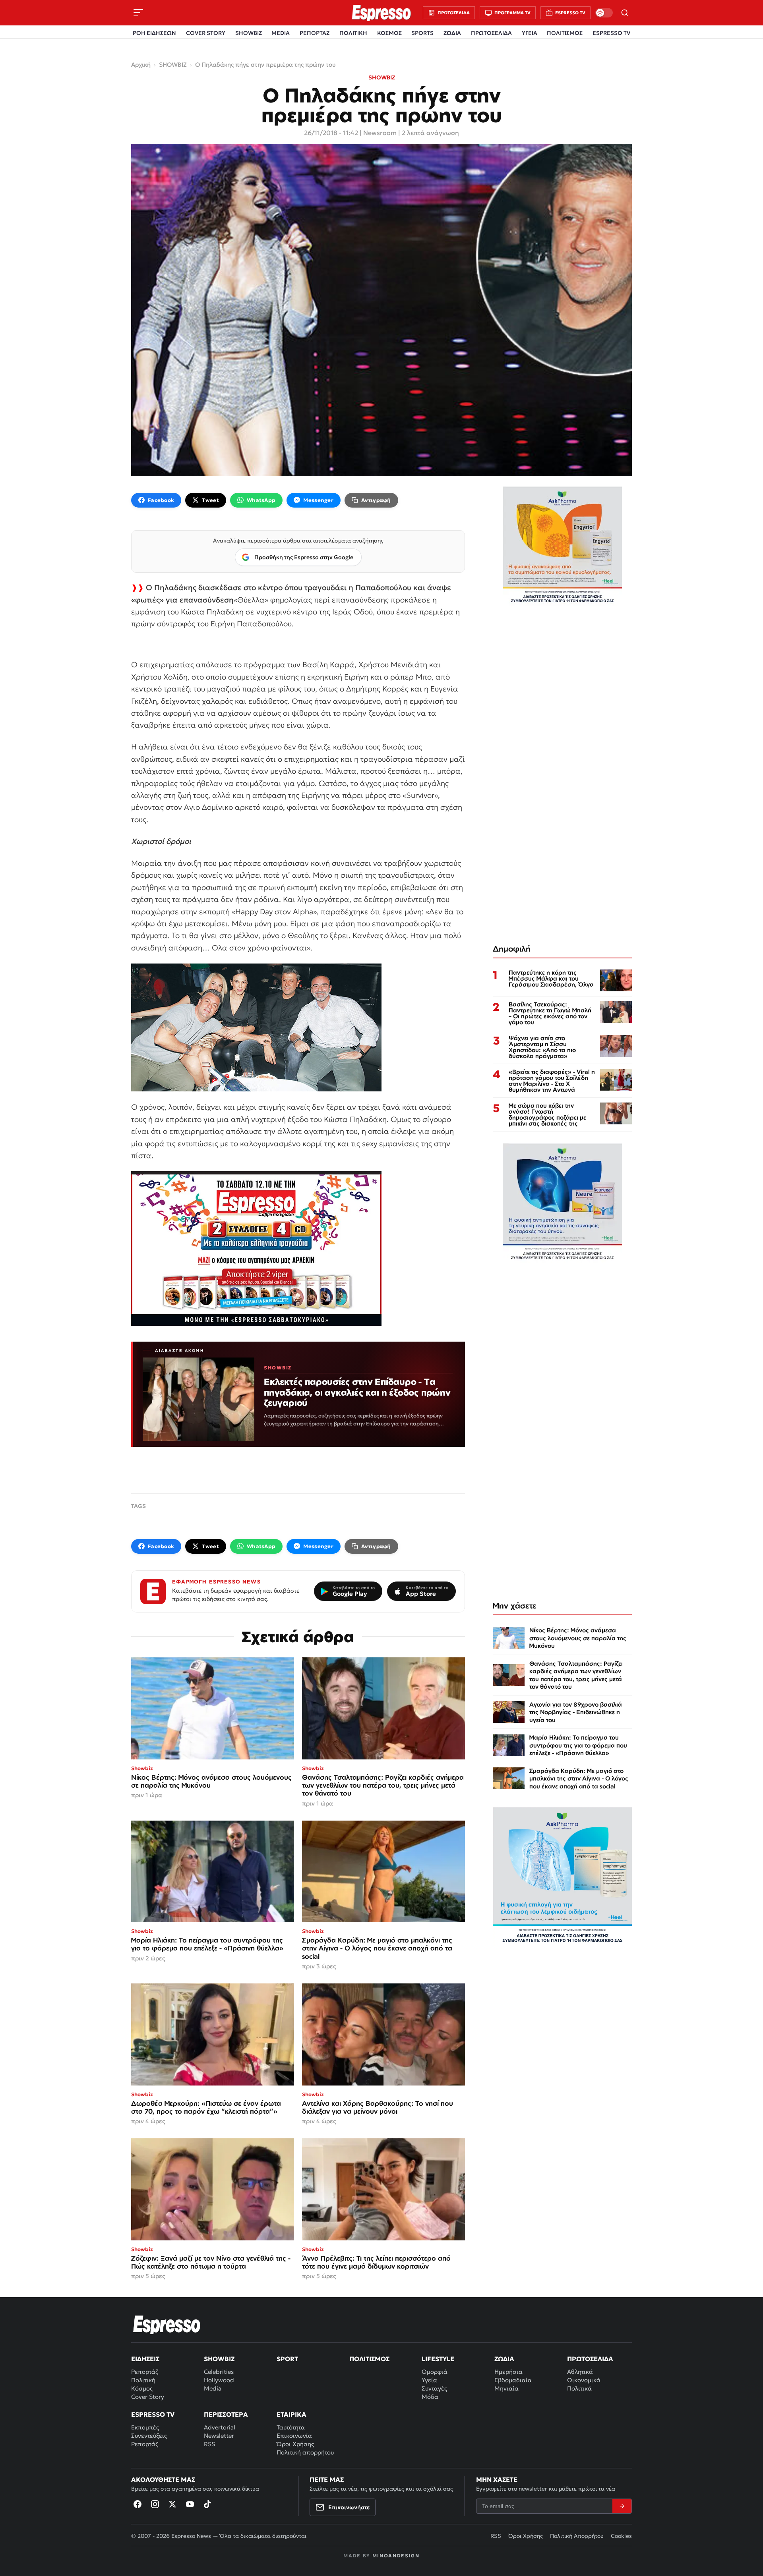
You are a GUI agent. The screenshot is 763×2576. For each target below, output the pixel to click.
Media (213, 2388)
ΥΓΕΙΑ (530, 33)
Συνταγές (434, 2388)
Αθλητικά (580, 2372)
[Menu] (138, 13)
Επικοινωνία (294, 2436)
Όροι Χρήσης (295, 2444)
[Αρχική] (167, 2325)
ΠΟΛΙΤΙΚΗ (353, 33)
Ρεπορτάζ (145, 2372)
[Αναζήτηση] (625, 13)
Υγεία (429, 2380)
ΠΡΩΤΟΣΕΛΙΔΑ (491, 33)
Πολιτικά (579, 2388)
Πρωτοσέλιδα (590, 2359)
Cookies (621, 2536)
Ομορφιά (435, 2372)
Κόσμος (142, 2388)
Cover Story (148, 2397)
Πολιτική (143, 2380)
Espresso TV (153, 2414)
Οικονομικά (584, 2380)
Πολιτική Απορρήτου (577, 2536)
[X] (172, 2504)
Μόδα (430, 2397)
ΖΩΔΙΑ (452, 33)
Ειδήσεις (145, 2359)
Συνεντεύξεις (149, 2436)
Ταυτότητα (291, 2427)
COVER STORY (206, 33)
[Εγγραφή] (622, 2506)
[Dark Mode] (604, 13)
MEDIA (281, 33)
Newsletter (219, 2436)
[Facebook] (137, 2504)
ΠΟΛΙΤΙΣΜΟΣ (565, 33)
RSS (209, 2444)
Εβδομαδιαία (513, 2380)
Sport (287, 2359)
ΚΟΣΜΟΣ (389, 33)
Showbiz (219, 2359)
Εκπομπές (145, 2427)
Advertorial (220, 2427)
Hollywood (219, 2380)
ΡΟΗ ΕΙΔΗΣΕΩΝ (154, 33)
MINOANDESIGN (396, 2556)
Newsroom (380, 133)
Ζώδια (504, 2359)
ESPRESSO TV (611, 33)
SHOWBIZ (249, 33)
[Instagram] (155, 2504)
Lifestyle (438, 2359)
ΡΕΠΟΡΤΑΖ (315, 33)
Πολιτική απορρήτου (305, 2452)
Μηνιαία (506, 2388)
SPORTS (422, 33)
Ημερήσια (508, 2372)
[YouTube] (190, 2504)
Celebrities (219, 2372)
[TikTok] (207, 2504)
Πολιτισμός (369, 2359)
